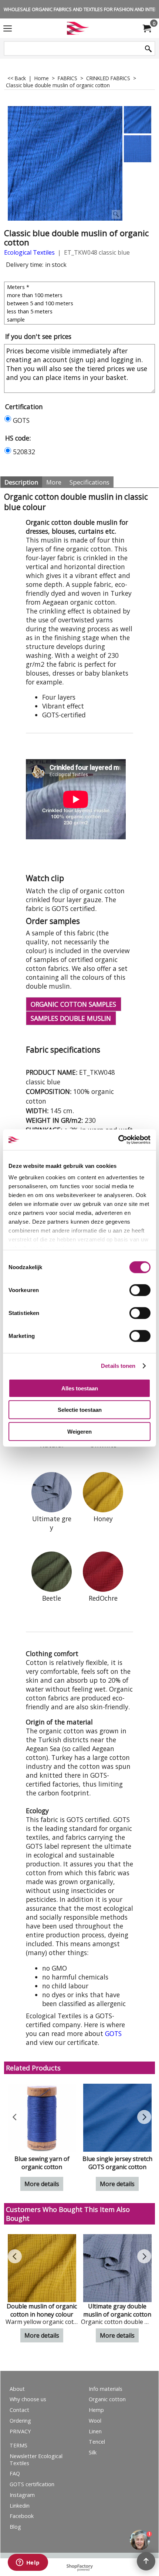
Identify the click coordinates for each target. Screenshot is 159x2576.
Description (21, 482)
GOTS (21, 420)
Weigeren (79, 1431)
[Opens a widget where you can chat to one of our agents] (28, 2563)
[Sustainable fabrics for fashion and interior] (78, 28)
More (54, 482)
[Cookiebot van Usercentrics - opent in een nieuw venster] (118, 1140)
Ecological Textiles (29, 252)
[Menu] (8, 29)
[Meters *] (80, 287)
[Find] (148, 49)
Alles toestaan (80, 1388)
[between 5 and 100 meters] (80, 303)
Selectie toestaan (80, 1410)
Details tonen (118, 1366)
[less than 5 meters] (80, 311)
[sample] (80, 319)
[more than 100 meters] (80, 295)
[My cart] (146, 28)
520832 (24, 452)
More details (42, 2184)
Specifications (89, 482)
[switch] (140, 1290)
